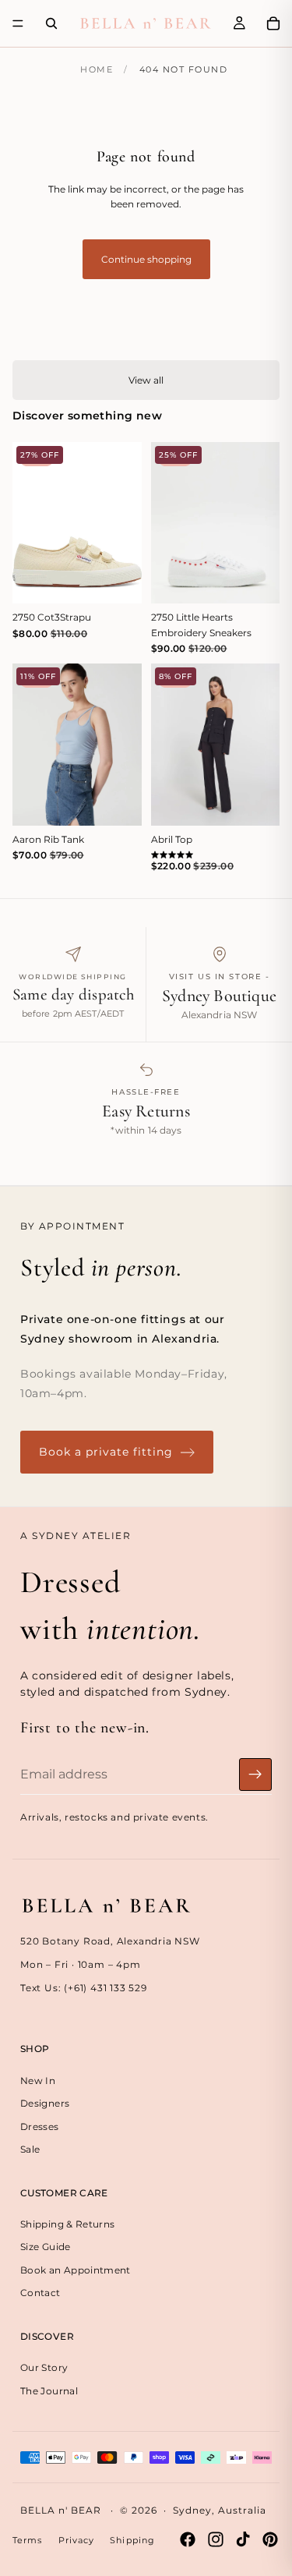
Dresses (40, 2127)
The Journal (49, 2391)
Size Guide (46, 2247)
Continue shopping (146, 259)
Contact (40, 2293)
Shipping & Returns (67, 2224)
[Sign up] (255, 1775)
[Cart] (273, 23)
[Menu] (18, 23)
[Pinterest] (270, 2539)
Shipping (132, 2540)
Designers (45, 2103)
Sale (30, 2149)
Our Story (44, 2368)
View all (146, 380)
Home (97, 69)
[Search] (51, 23)
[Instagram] (216, 2539)
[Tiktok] (243, 2539)
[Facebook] (188, 2539)
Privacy (77, 2540)
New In (38, 2081)
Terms (28, 2540)
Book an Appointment (76, 2270)
